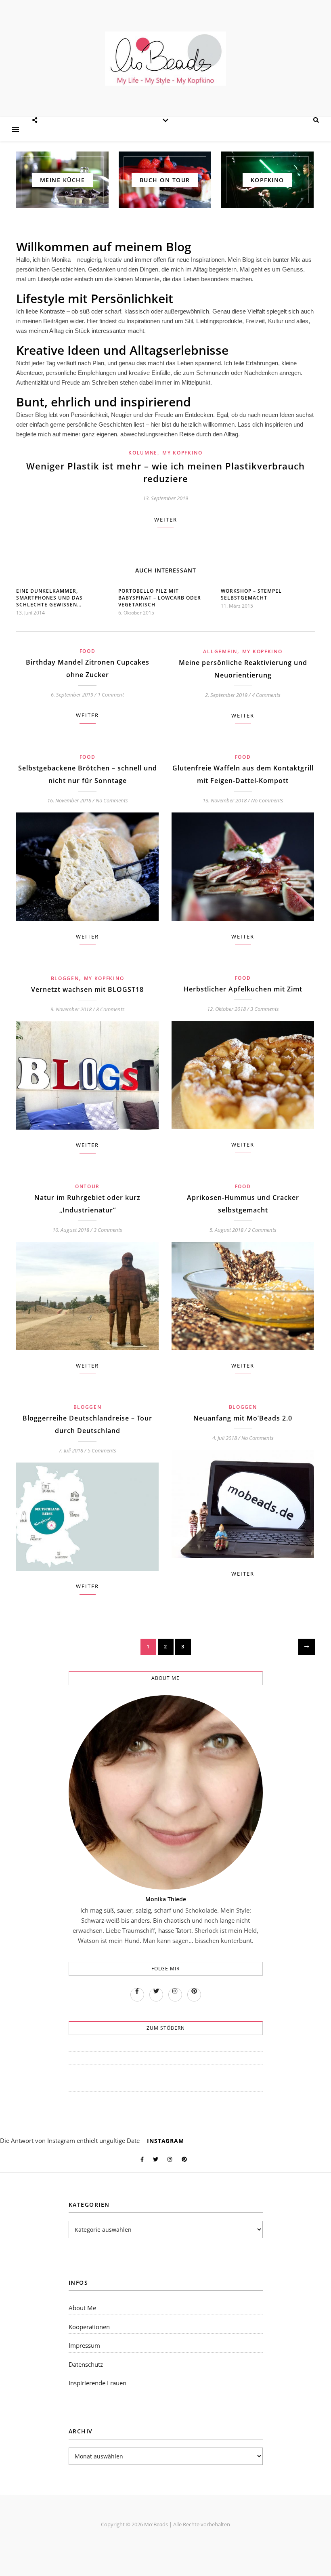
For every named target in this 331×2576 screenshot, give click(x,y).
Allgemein (220, 651)
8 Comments (110, 1009)
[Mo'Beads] (165, 58)
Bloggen (65, 978)
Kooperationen (89, 2327)
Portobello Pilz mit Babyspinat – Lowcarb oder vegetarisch (160, 598)
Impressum (84, 2345)
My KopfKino (182, 453)
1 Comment (111, 695)
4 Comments (266, 695)
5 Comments (102, 1450)
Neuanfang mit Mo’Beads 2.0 (243, 1418)
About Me (82, 2308)
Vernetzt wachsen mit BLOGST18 (87, 989)
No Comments (112, 800)
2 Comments (262, 1230)
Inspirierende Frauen (97, 2383)
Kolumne (143, 453)
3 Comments (265, 1009)
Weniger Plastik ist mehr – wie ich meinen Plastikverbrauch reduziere (165, 472)
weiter (166, 520)
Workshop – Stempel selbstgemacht (251, 594)
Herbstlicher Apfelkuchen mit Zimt (243, 989)
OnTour (87, 1186)
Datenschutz (86, 2364)
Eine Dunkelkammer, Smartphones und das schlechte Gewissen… (49, 598)
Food (88, 651)
